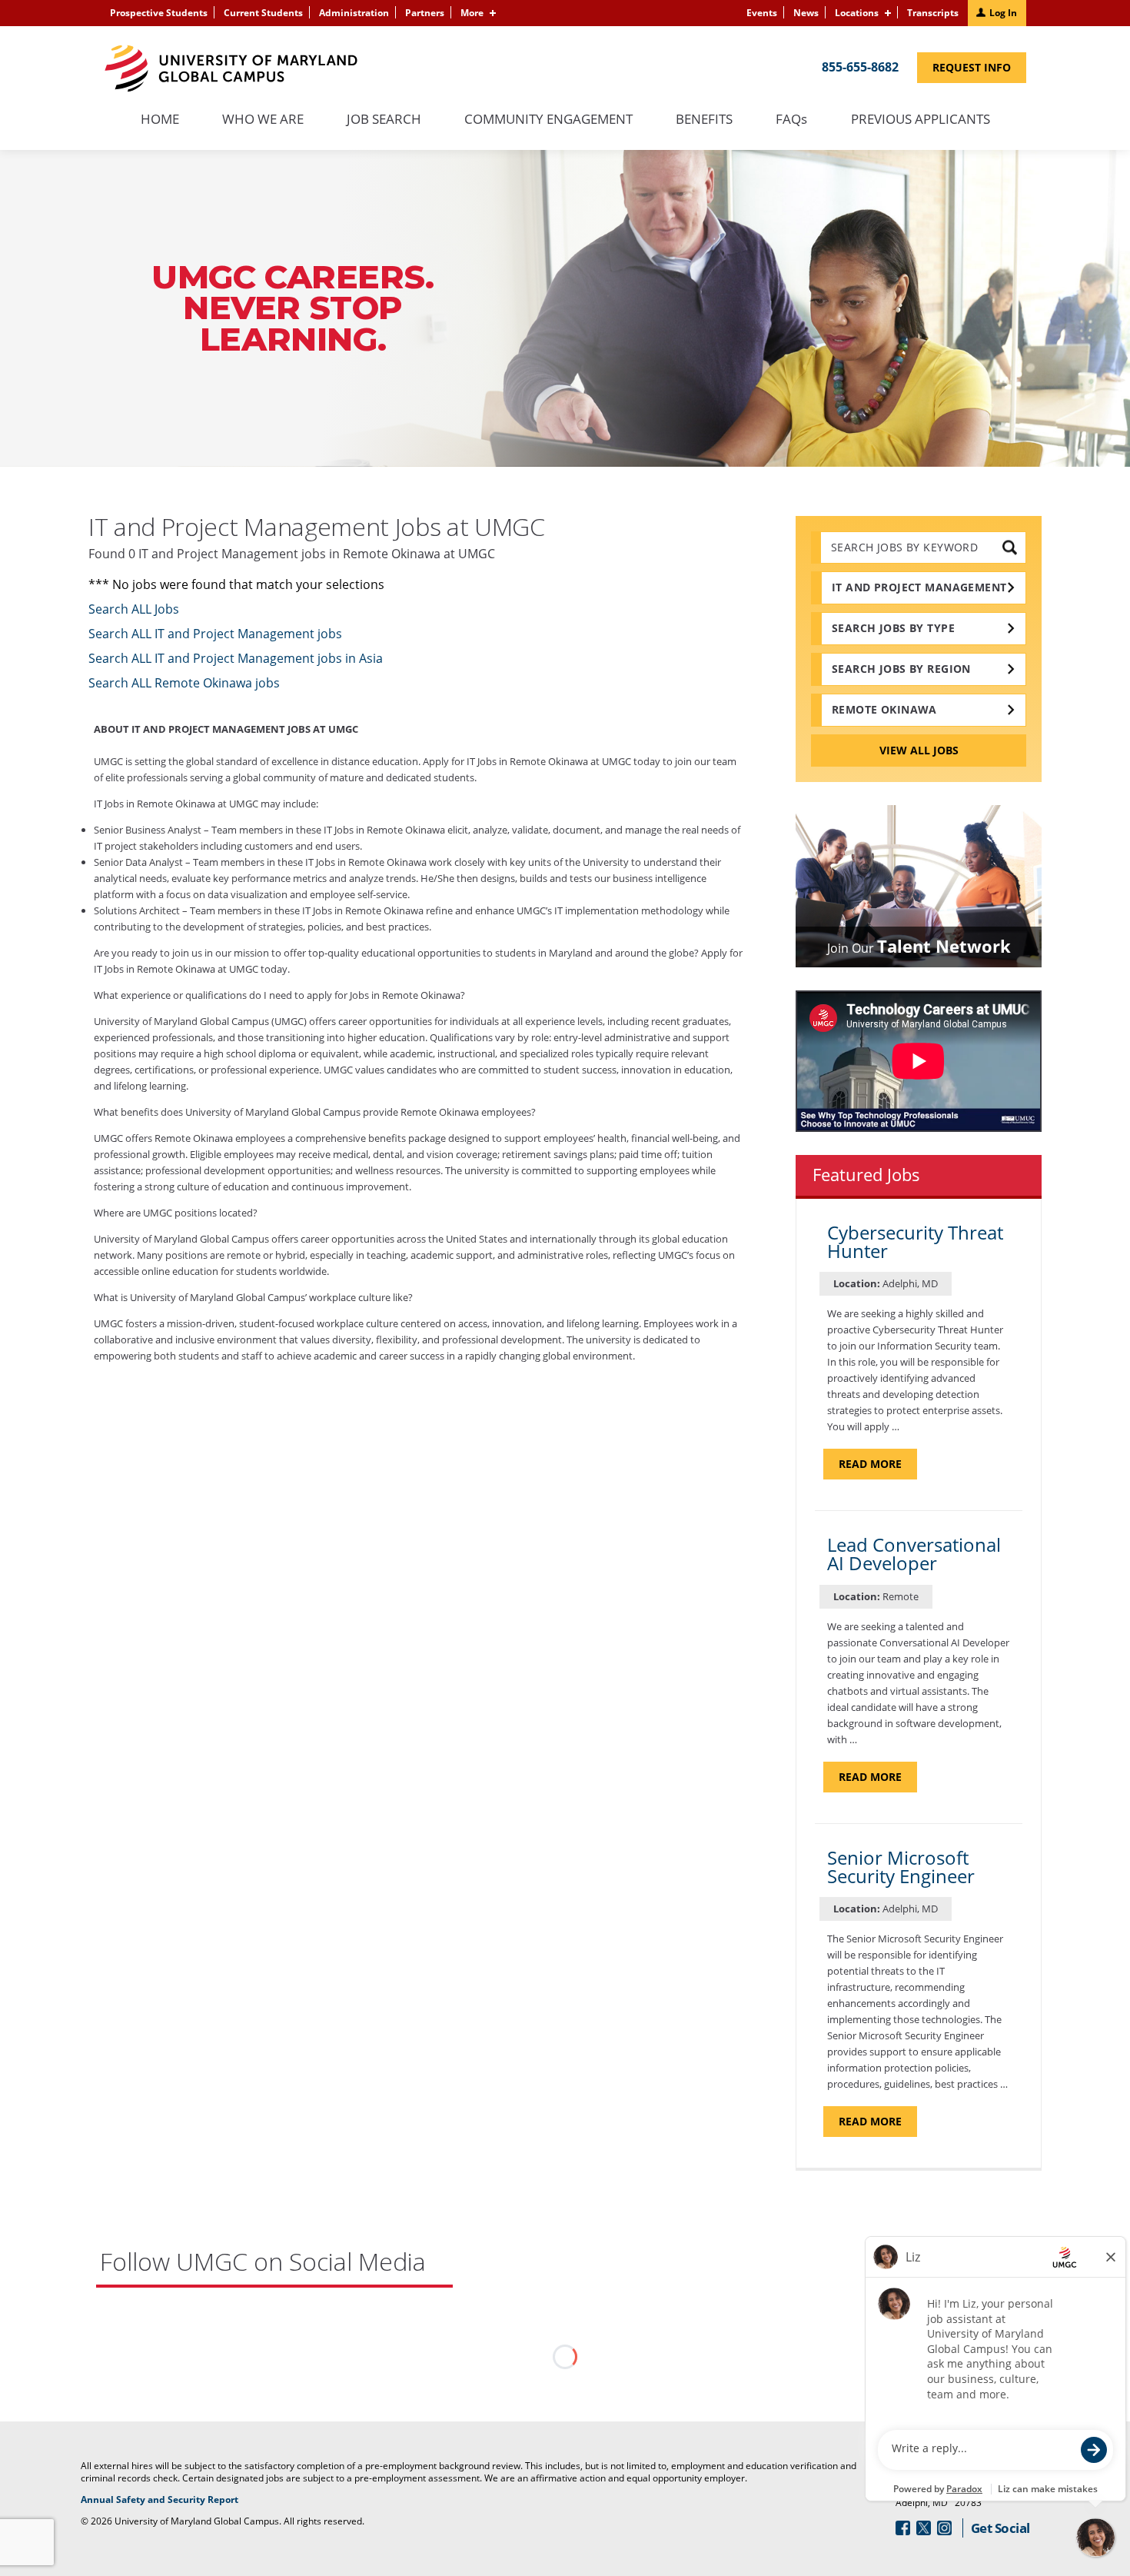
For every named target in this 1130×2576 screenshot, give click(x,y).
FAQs (792, 120)
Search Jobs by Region (901, 669)
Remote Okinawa (884, 709)
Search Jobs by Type (893, 628)
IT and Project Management (919, 587)
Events (762, 13)
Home (160, 120)
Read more (878, 1468)
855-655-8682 (860, 67)
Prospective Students (159, 13)
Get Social (1000, 2528)
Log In (1003, 13)
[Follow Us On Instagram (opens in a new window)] (944, 2528)
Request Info (979, 71)
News (806, 13)
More (472, 13)
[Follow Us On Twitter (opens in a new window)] (924, 2528)
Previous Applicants (928, 127)
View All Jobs (919, 750)
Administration (354, 13)
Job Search (384, 120)
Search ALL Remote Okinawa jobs (184, 683)
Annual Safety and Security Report (179, 2500)
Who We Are (263, 120)
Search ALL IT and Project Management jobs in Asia (236, 658)
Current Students (263, 13)
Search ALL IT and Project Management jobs (215, 634)
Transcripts (933, 13)
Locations (857, 13)
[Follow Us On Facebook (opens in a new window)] (903, 2528)
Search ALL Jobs (134, 609)
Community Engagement (548, 120)
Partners (425, 13)
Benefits (704, 120)
